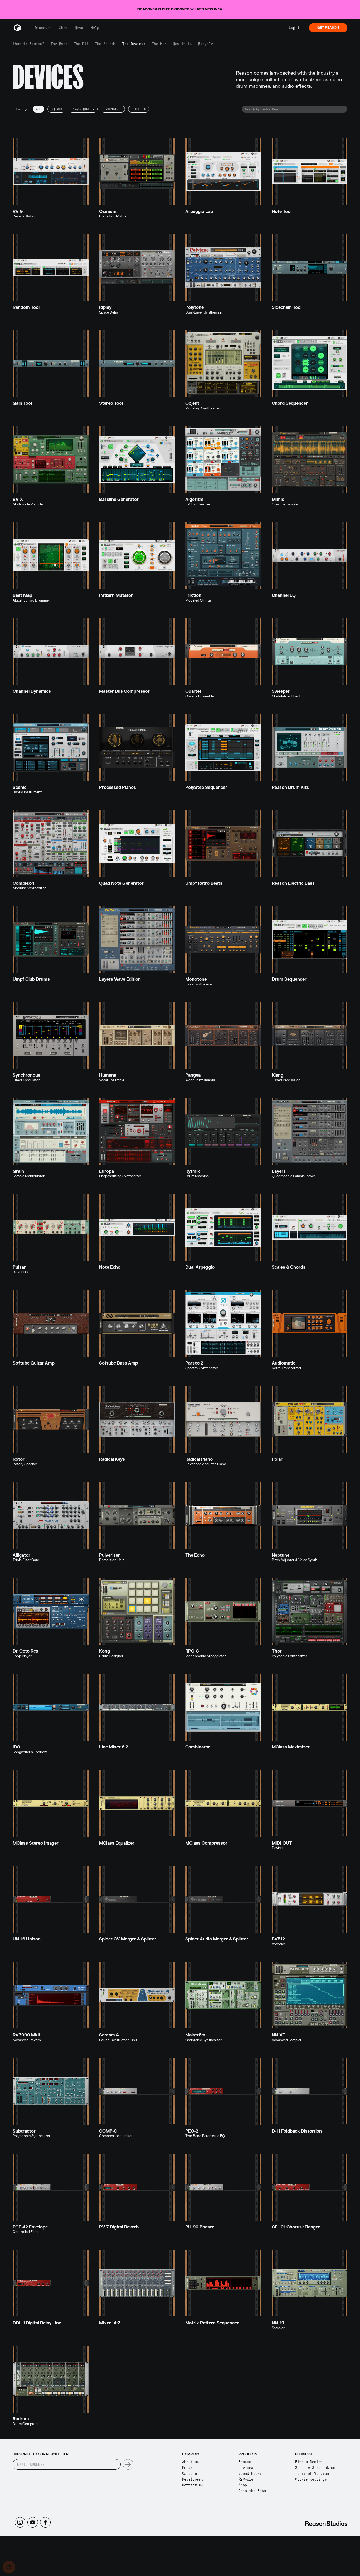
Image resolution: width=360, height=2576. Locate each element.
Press (187, 2468)
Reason (245, 2462)
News (79, 28)
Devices (246, 2468)
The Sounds (105, 44)
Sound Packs (250, 2473)
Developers (193, 2479)
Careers (189, 2473)
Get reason (328, 28)
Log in (295, 28)
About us (191, 2462)
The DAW (81, 44)
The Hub (159, 44)
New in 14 (182, 44)
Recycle (206, 44)
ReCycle (246, 2479)
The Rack (59, 44)
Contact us (193, 2485)
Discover (43, 28)
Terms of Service (312, 2473)
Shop (63, 28)
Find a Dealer (309, 2462)
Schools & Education (315, 2468)
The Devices (134, 44)
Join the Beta (252, 2491)
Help (95, 28)
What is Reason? (28, 44)
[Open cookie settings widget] (9, 2567)
